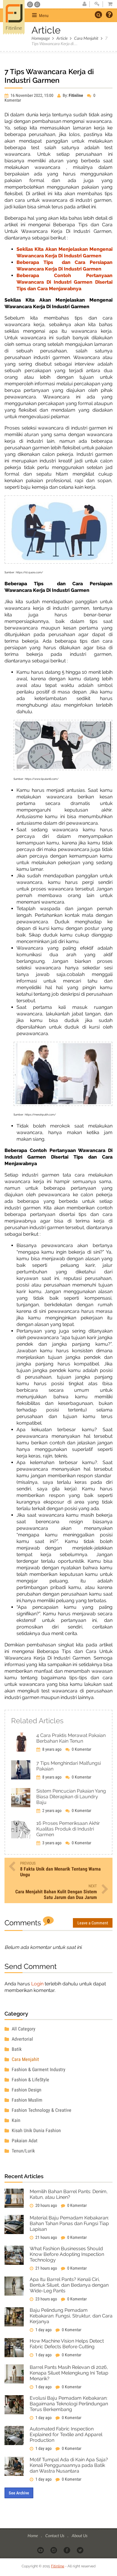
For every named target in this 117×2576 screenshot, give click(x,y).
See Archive (19, 2493)
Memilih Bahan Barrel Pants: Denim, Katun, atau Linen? (69, 2194)
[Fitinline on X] (81, 2550)
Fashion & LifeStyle (30, 2080)
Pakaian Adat (24, 2141)
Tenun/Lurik (23, 2151)
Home (33, 2535)
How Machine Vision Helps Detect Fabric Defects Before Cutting (67, 2344)
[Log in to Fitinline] (97, 4)
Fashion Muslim (26, 2100)
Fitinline (58, 2566)
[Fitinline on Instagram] (54, 2550)
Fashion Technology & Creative (41, 2110)
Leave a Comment (93, 1923)
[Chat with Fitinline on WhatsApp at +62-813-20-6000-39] (37, 4)
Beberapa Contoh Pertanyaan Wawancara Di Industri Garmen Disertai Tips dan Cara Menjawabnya (64, 282)
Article (62, 38)
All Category (23, 2029)
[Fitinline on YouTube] (41, 2550)
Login (37, 1984)
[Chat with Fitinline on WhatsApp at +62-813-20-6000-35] (30, 4)
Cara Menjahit (86, 38)
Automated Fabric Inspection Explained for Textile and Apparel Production (66, 2434)
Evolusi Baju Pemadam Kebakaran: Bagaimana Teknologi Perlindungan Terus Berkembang (69, 2404)
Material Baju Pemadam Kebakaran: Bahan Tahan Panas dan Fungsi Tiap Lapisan (69, 2223)
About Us (79, 2535)
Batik (16, 2049)
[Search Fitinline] (98, 15)
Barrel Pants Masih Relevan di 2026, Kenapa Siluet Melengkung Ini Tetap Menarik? (69, 2373)
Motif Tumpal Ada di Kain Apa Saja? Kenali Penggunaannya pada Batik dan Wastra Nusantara (69, 2465)
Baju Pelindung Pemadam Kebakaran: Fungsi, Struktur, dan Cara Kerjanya (71, 2316)
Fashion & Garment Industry (38, 2069)
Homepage (41, 38)
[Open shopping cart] (108, 4)
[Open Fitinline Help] (109, 15)
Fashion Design (26, 2090)
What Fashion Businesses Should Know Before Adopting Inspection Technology (67, 2254)
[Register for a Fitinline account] (84, 4)
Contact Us (55, 2535)
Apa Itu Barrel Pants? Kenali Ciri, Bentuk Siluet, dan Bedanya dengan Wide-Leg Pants (69, 2285)
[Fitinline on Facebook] (67, 2550)
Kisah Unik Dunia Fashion (36, 2130)
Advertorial (22, 2039)
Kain (15, 2120)
